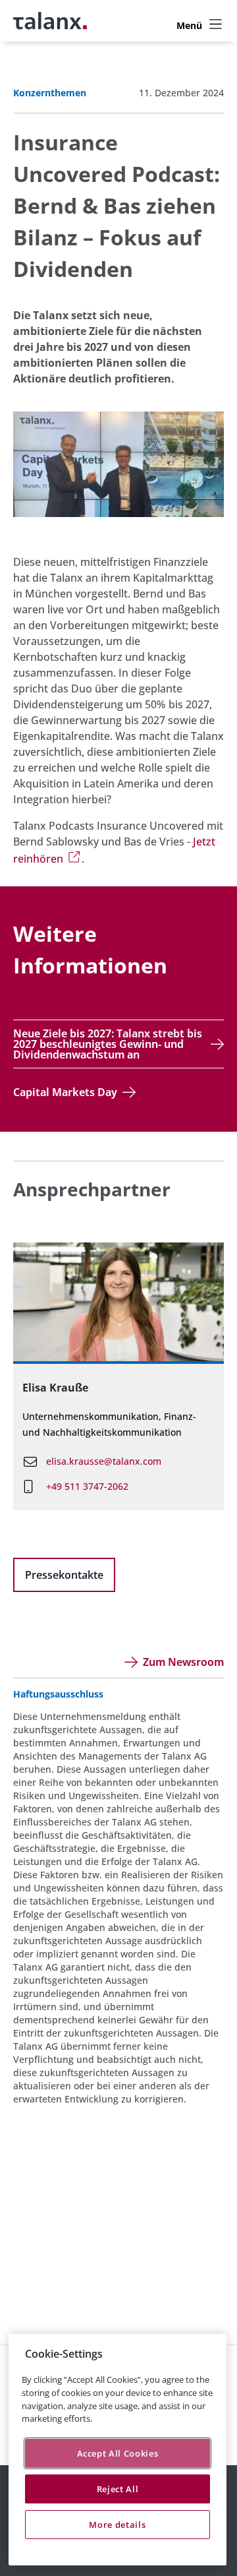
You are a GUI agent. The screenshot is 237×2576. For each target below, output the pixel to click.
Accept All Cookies (118, 2453)
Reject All (118, 2489)
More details (117, 2525)
